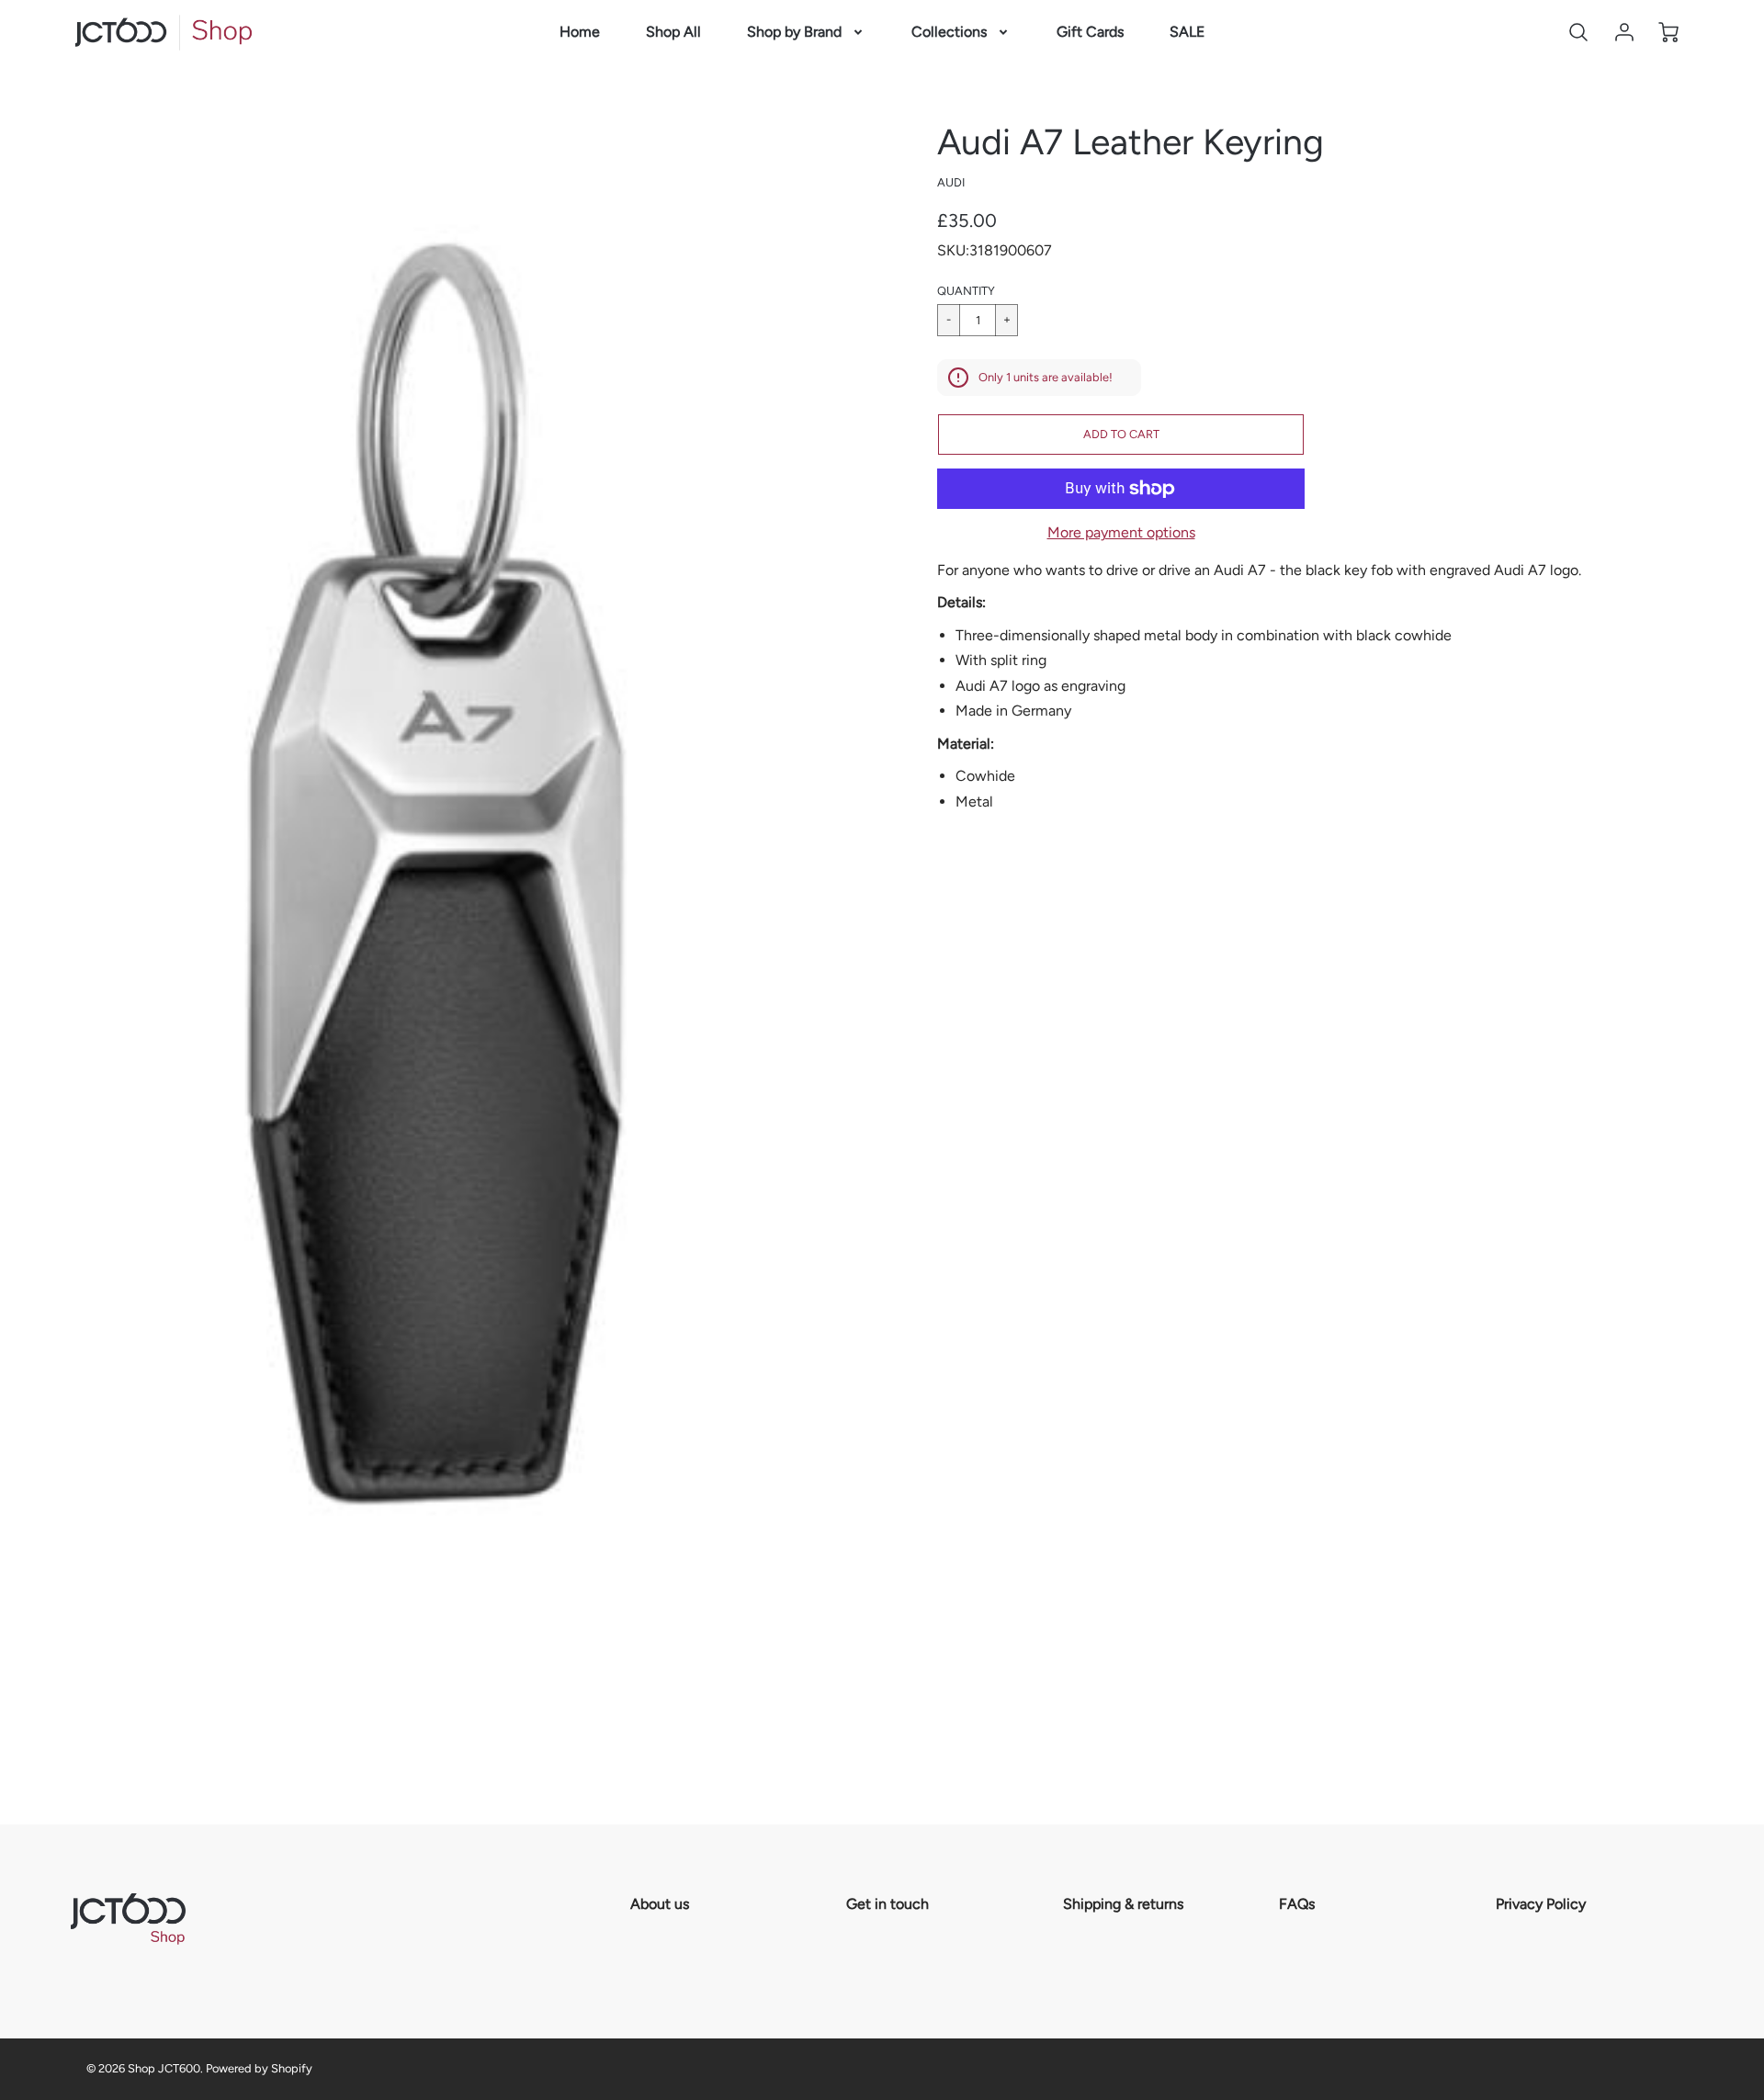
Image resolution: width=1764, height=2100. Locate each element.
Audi (951, 182)
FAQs (1297, 1904)
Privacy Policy (1541, 1904)
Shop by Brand (794, 32)
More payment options (1121, 532)
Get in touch (888, 1904)
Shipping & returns (1123, 1904)
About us (660, 1904)
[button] (1121, 435)
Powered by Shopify (259, 2068)
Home (580, 32)
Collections (949, 32)
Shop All (673, 32)
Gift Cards (1090, 32)
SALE (1187, 32)
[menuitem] (580, 33)
